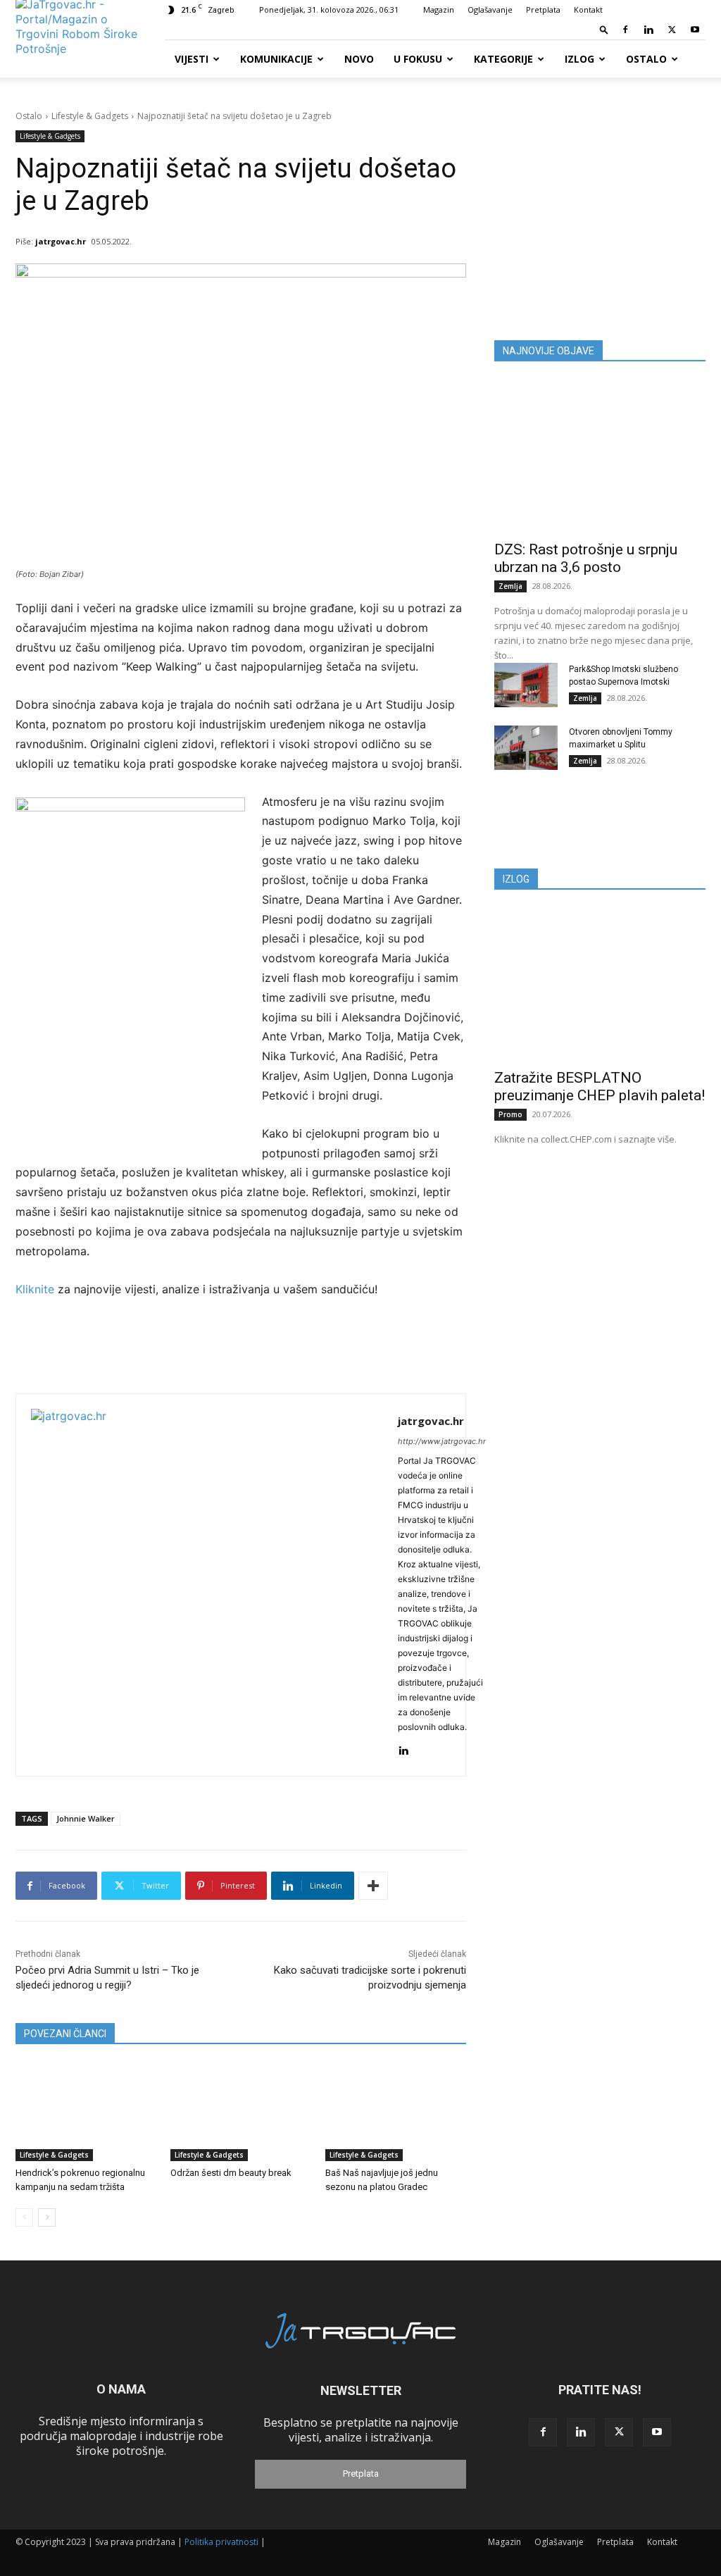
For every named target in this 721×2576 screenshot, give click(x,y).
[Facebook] (625, 30)
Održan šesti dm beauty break (231, 2173)
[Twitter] (672, 30)
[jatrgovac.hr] (207, 1585)
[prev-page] (24, 2217)
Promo (510, 1114)
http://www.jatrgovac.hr (442, 1441)
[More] (373, 1886)
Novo (359, 59)
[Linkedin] (648, 30)
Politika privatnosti (221, 2542)
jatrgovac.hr (61, 241)
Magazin (439, 10)
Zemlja (510, 586)
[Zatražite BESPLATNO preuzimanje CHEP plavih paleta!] (600, 984)
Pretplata (543, 10)
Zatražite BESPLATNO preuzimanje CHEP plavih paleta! (600, 1087)
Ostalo (646, 59)
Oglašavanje (490, 10)
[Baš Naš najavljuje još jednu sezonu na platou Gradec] (396, 2112)
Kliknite (37, 1289)
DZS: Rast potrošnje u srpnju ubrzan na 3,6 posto (586, 558)
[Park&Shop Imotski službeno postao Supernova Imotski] (526, 685)
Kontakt (588, 10)
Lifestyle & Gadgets (90, 116)
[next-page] (47, 2217)
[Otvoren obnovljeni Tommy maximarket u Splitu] (526, 748)
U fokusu (418, 59)
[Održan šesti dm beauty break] (241, 2112)
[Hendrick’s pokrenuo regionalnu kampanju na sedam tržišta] (86, 2112)
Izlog (579, 59)
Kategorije (503, 59)
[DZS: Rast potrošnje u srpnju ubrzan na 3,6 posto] (600, 456)
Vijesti (192, 59)
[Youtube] (695, 30)
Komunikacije (276, 59)
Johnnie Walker (86, 1818)
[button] (604, 29)
